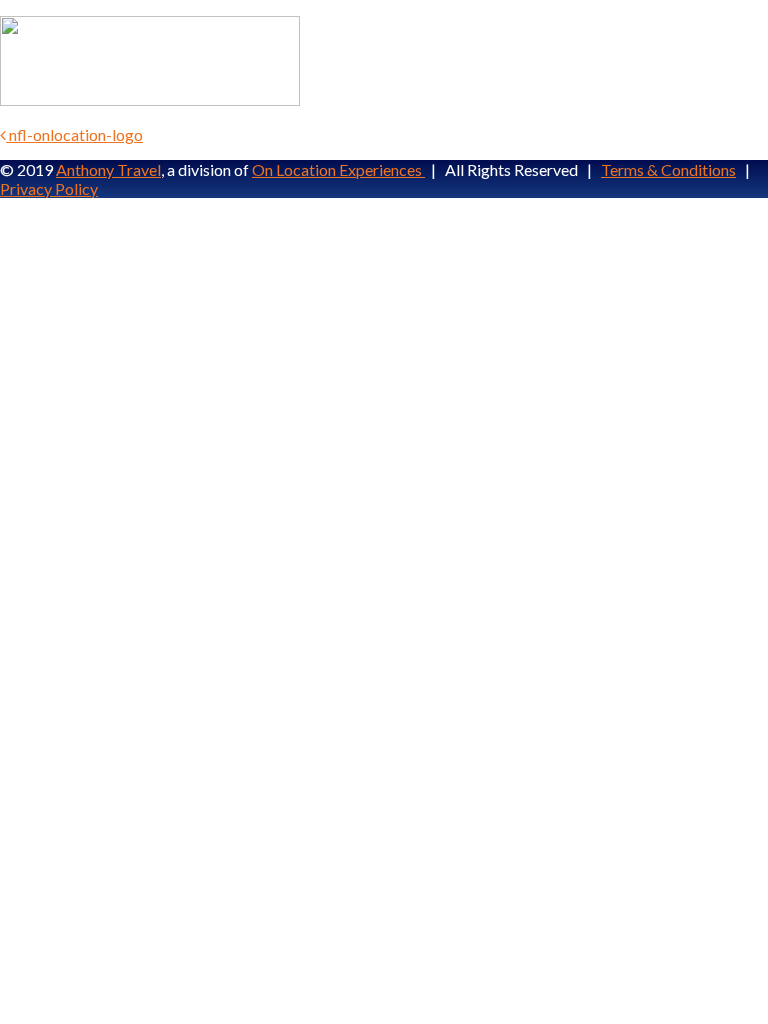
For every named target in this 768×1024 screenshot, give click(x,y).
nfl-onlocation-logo (74, 134)
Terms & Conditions (668, 169)
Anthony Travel (108, 169)
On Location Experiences (338, 169)
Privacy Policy (49, 188)
